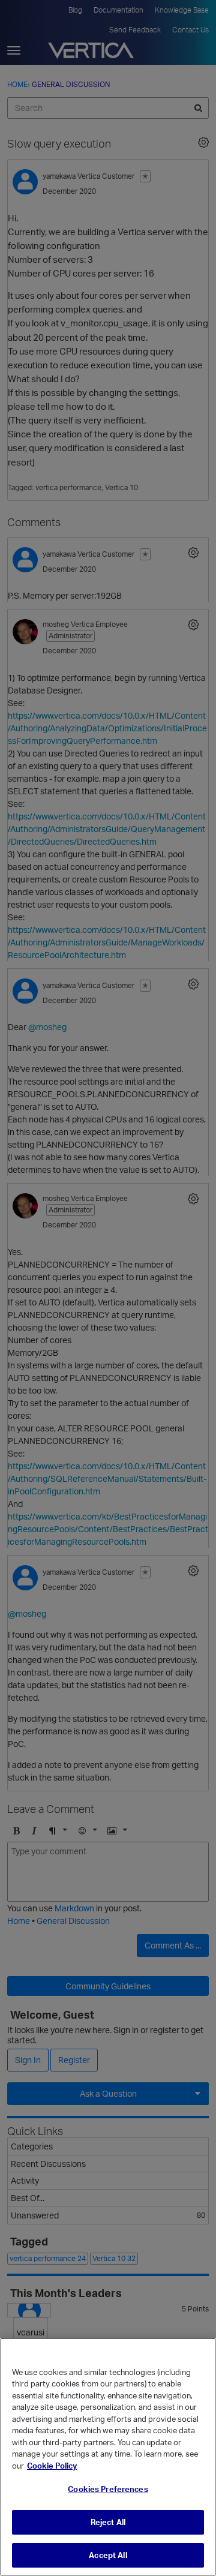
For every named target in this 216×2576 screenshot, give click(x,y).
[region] (108, 2457)
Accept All (108, 2555)
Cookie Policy (52, 2466)
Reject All (108, 2522)
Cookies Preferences (108, 2489)
